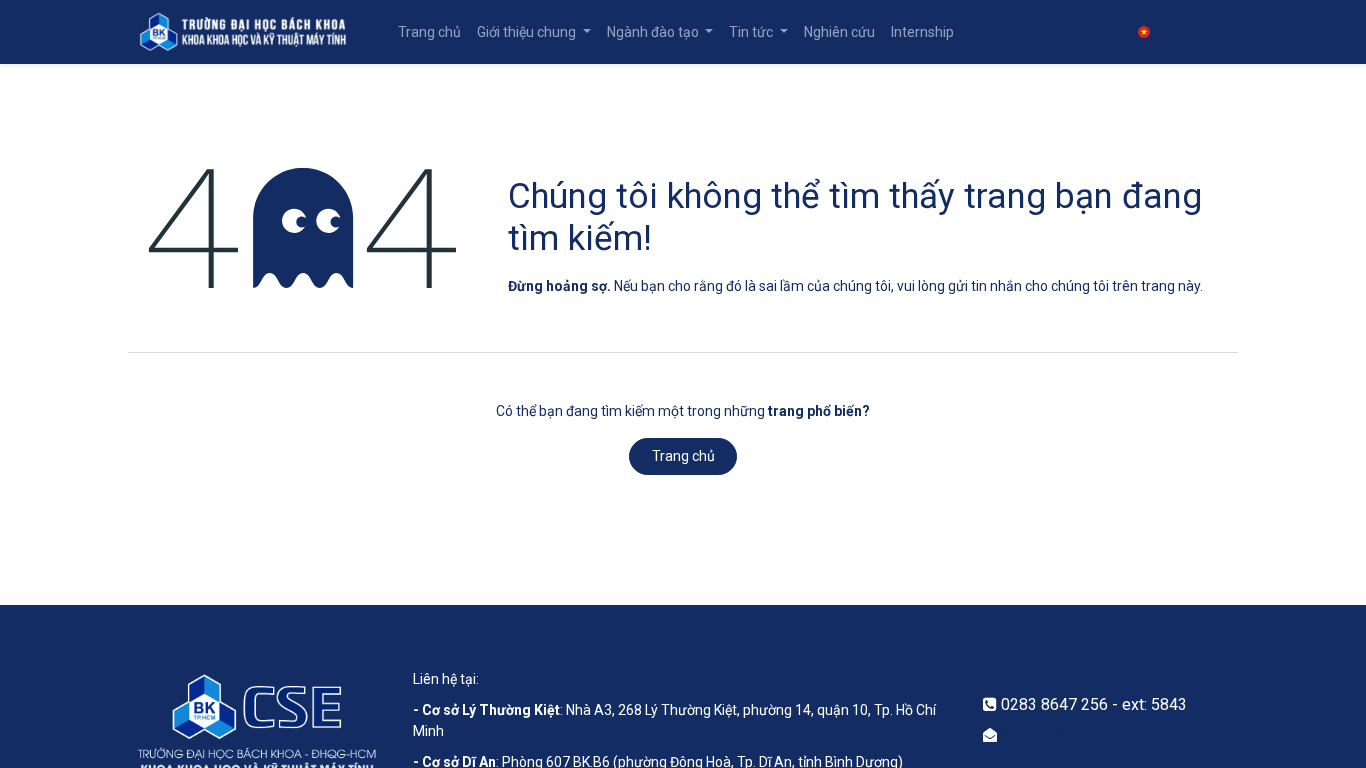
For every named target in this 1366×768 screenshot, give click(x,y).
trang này (1170, 286)
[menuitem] (429, 32)
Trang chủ (683, 456)
